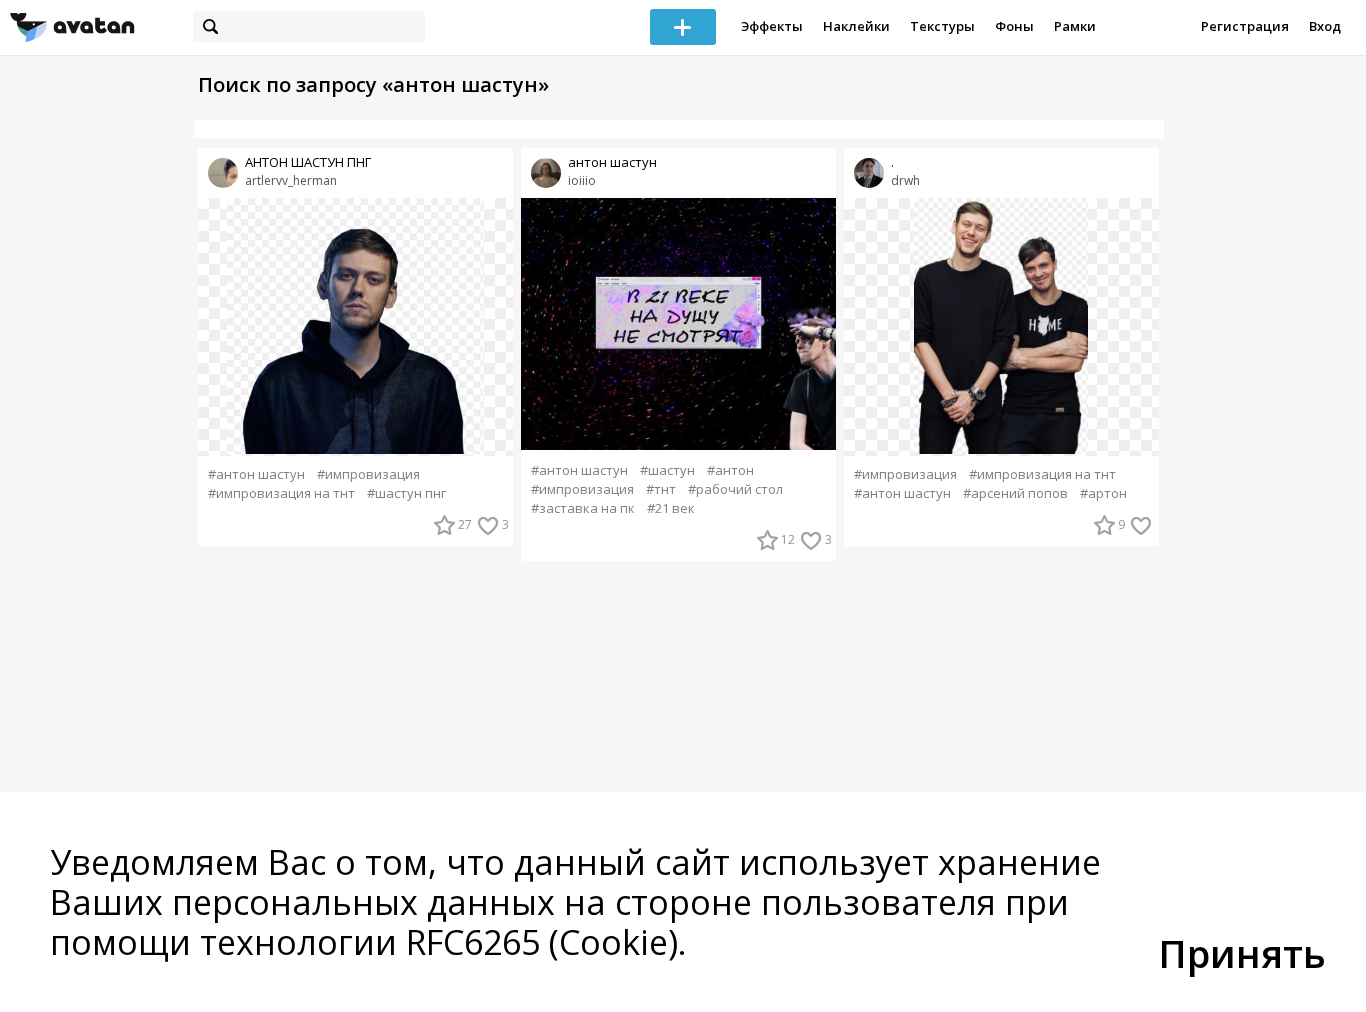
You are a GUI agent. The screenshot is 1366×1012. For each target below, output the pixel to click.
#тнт (661, 489)
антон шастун (612, 162)
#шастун (667, 470)
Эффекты (772, 26)
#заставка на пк (583, 508)
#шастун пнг (406, 493)
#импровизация (368, 474)
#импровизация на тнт (281, 493)
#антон (730, 470)
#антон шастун (256, 474)
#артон (1103, 493)
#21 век (671, 508)
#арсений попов (1015, 493)
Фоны (1014, 26)
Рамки (1075, 26)
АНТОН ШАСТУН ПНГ (308, 162)
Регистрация (1245, 26)
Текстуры (942, 26)
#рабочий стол (735, 489)
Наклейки (856, 26)
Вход (1325, 26)
